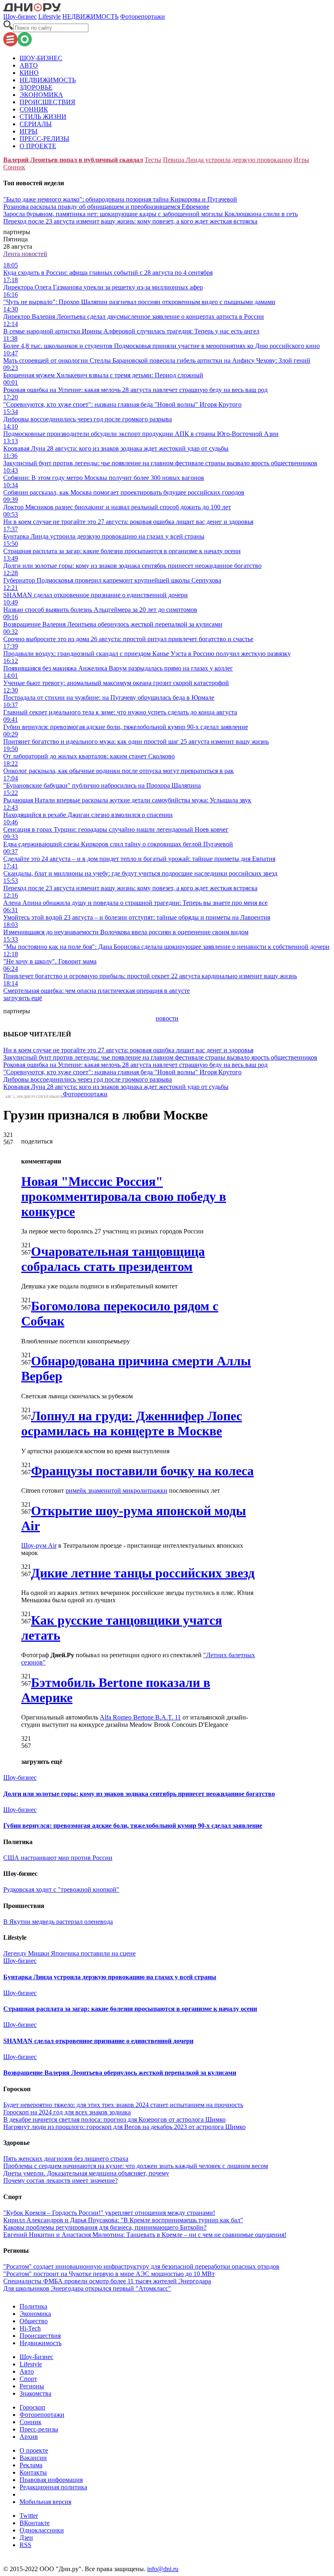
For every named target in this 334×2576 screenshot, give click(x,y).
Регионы (32, 2386)
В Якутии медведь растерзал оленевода (58, 1922)
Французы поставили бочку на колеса (142, 1471)
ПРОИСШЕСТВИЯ (47, 102)
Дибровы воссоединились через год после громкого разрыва (88, 1079)
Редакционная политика (53, 2487)
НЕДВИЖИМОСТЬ (90, 16)
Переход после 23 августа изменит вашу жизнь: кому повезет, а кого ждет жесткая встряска (130, 221)
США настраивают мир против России (58, 1858)
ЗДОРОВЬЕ (36, 87)
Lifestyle (49, 16)
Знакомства (35, 2393)
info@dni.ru (163, 2569)
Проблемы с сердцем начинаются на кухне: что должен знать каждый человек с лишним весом (136, 2166)
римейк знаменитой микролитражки (116, 1491)
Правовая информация (51, 2480)
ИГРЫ (29, 131)
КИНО (29, 73)
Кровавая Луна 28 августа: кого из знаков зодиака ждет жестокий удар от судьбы (116, 1087)
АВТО (29, 65)
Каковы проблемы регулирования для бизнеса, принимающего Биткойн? (105, 2227)
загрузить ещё (23, 998)
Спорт (28, 2379)
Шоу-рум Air (39, 1545)
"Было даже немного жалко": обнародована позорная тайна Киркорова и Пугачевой (120, 199)
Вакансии (33, 2458)
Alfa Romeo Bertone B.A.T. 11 (140, 1717)
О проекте (34, 2450)
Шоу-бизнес (20, 16)
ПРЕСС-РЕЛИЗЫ (44, 139)
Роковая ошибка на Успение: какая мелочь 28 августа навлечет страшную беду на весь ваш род (135, 1065)
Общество (34, 2321)
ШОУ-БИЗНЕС (41, 58)
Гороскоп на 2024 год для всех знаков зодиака (67, 2112)
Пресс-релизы (39, 2429)
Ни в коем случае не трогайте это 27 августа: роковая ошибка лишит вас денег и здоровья (128, 1050)
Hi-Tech (30, 2328)
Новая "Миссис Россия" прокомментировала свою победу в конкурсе (124, 1196)
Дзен (26, 2538)
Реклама (31, 2465)
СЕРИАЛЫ (36, 124)
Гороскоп (32, 2407)
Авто (27, 2371)
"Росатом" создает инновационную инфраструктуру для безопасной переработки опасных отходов (141, 2266)
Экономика (35, 2314)
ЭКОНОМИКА (41, 95)
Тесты (153, 160)
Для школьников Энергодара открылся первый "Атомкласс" (87, 2288)
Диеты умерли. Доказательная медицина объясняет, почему (86, 2173)
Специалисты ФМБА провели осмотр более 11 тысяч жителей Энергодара (107, 2281)
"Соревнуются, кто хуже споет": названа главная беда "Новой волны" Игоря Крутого (122, 1072)
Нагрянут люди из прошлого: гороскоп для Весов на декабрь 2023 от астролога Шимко (124, 2127)
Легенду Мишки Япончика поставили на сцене (69, 1953)
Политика (33, 2306)
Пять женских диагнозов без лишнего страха (66, 2159)
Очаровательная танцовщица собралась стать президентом (113, 1259)
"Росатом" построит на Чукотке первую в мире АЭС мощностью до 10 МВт (109, 2274)
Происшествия (40, 2336)
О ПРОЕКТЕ (38, 146)
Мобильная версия (45, 2502)
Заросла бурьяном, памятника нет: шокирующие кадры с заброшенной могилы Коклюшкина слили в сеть (151, 214)
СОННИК (34, 109)
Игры (301, 160)
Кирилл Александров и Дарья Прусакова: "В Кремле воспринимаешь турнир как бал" (123, 2220)
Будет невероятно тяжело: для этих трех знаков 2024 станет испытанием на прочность (123, 2105)
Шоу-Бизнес (36, 2357)
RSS (25, 2545)
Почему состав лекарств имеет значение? (60, 2181)
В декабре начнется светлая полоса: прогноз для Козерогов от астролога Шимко (114, 2119)
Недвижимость (41, 2343)
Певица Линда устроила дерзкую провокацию (227, 160)
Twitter (29, 2516)
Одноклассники (42, 2530)
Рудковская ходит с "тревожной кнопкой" (61, 1889)
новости (167, 1018)
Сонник (14, 167)
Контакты (33, 2472)
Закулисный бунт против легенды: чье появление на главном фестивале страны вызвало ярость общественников (160, 1057)
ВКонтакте (35, 2523)
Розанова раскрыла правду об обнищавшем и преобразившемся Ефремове (106, 207)
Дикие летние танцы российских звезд (143, 1573)
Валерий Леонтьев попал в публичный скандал (73, 160)
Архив (29, 2437)
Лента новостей (25, 254)
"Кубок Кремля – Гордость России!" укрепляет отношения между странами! (109, 2213)
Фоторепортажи (143, 16)
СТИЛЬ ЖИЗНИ (43, 117)
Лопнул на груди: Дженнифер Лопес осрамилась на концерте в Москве (132, 1423)
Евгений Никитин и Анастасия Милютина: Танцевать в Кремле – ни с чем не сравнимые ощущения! (145, 2235)
